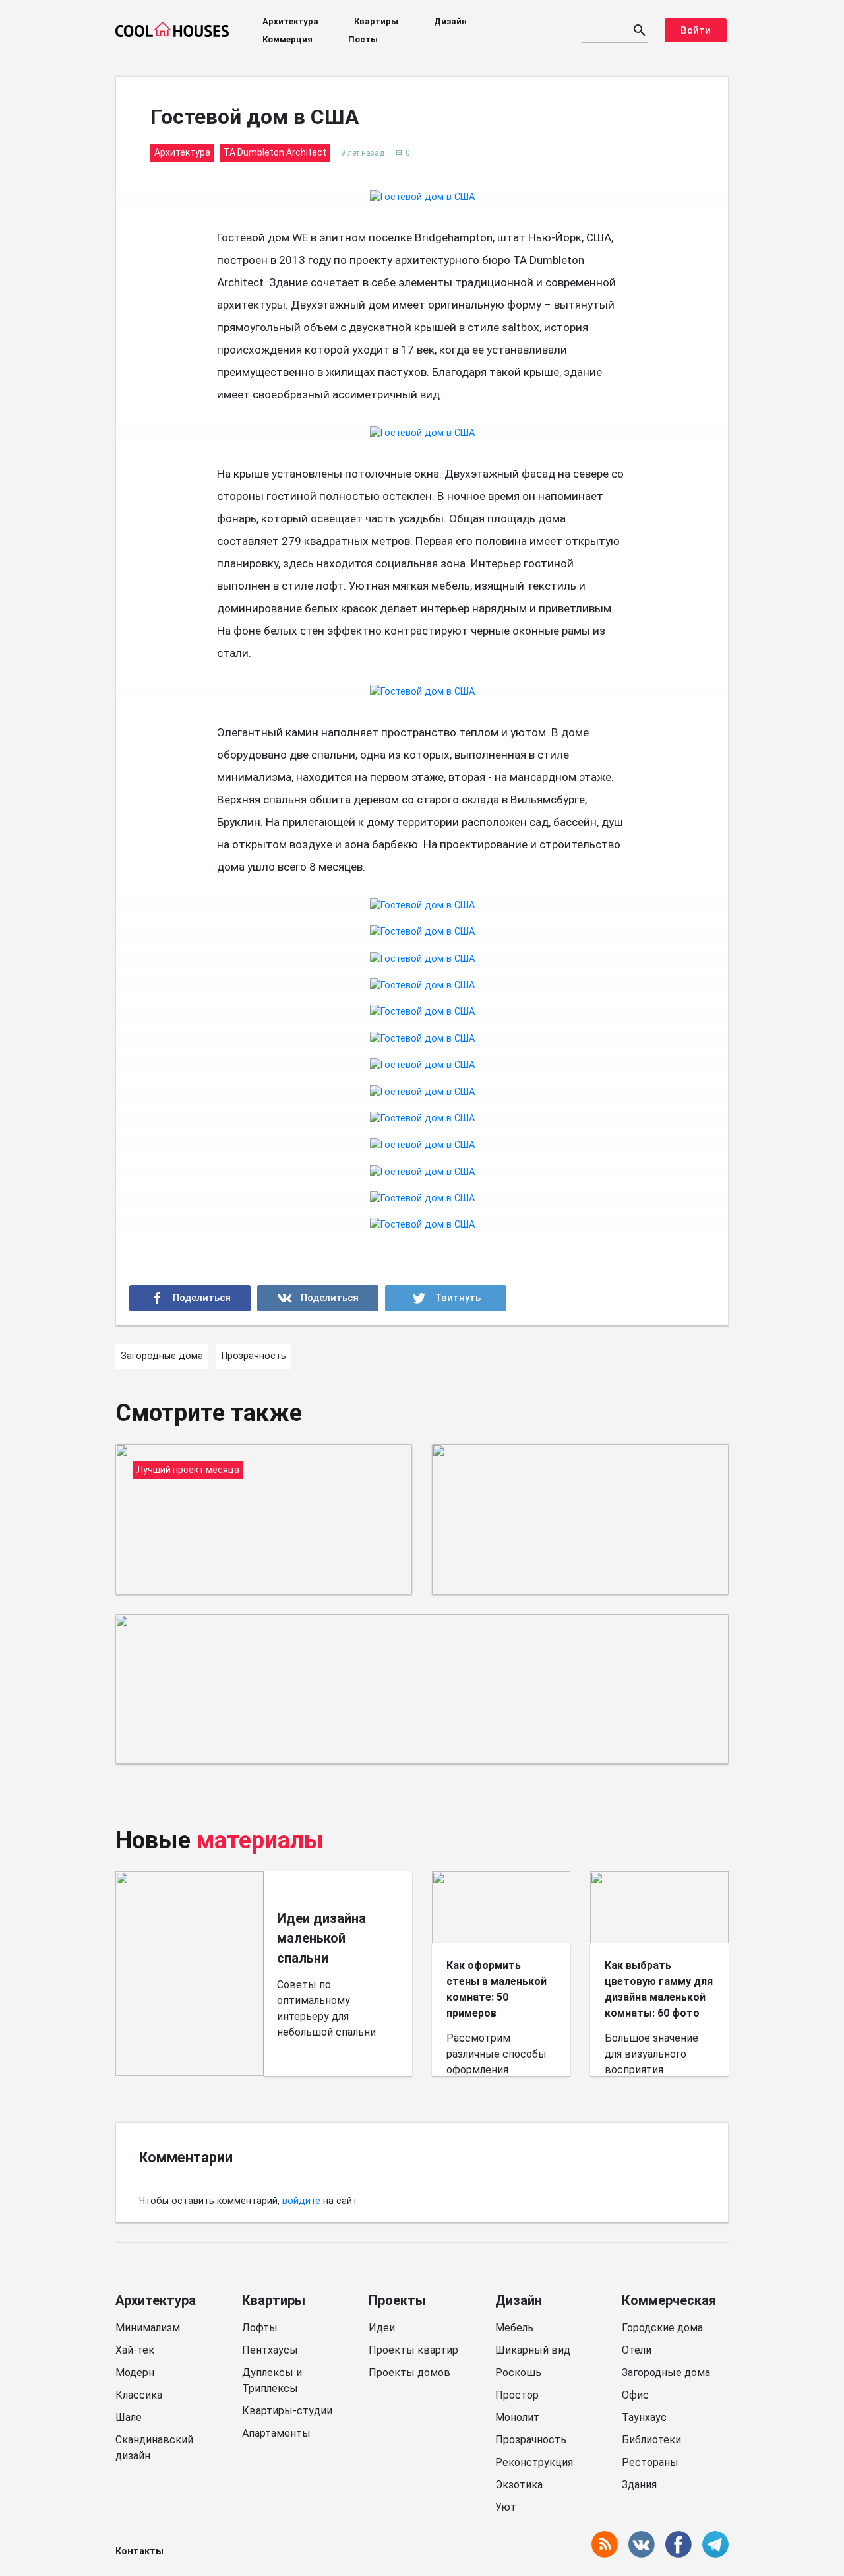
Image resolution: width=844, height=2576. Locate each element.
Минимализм (148, 2328)
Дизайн (450, 21)
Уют (506, 2507)
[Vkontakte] (318, 1298)
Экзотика (519, 2485)
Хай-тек (135, 2350)
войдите (301, 2201)
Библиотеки (651, 2440)
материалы (260, 1840)
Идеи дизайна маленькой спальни (321, 1938)
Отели (637, 2350)
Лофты (260, 2328)
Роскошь (518, 2372)
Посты (363, 39)
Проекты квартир (413, 2350)
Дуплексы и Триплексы (272, 2380)
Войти (696, 30)
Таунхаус (644, 2417)
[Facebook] (190, 1298)
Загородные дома (666, 2372)
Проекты (397, 2300)
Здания (639, 2485)
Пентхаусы (270, 2350)
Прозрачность (531, 2440)
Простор (517, 2395)
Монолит (517, 2417)
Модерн (135, 2372)
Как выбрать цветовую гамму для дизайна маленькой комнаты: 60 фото (659, 1989)
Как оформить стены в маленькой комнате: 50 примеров (497, 1989)
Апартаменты (276, 2433)
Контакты (139, 2551)
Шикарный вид (533, 2350)
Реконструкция (534, 2462)
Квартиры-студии (287, 2411)
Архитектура (290, 21)
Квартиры (376, 21)
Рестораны (650, 2462)
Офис (635, 2395)
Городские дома (662, 2328)
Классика (139, 2395)
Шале (129, 2417)
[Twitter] (446, 1298)
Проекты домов (409, 2372)
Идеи (382, 2328)
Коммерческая (669, 2300)
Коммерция (287, 39)
